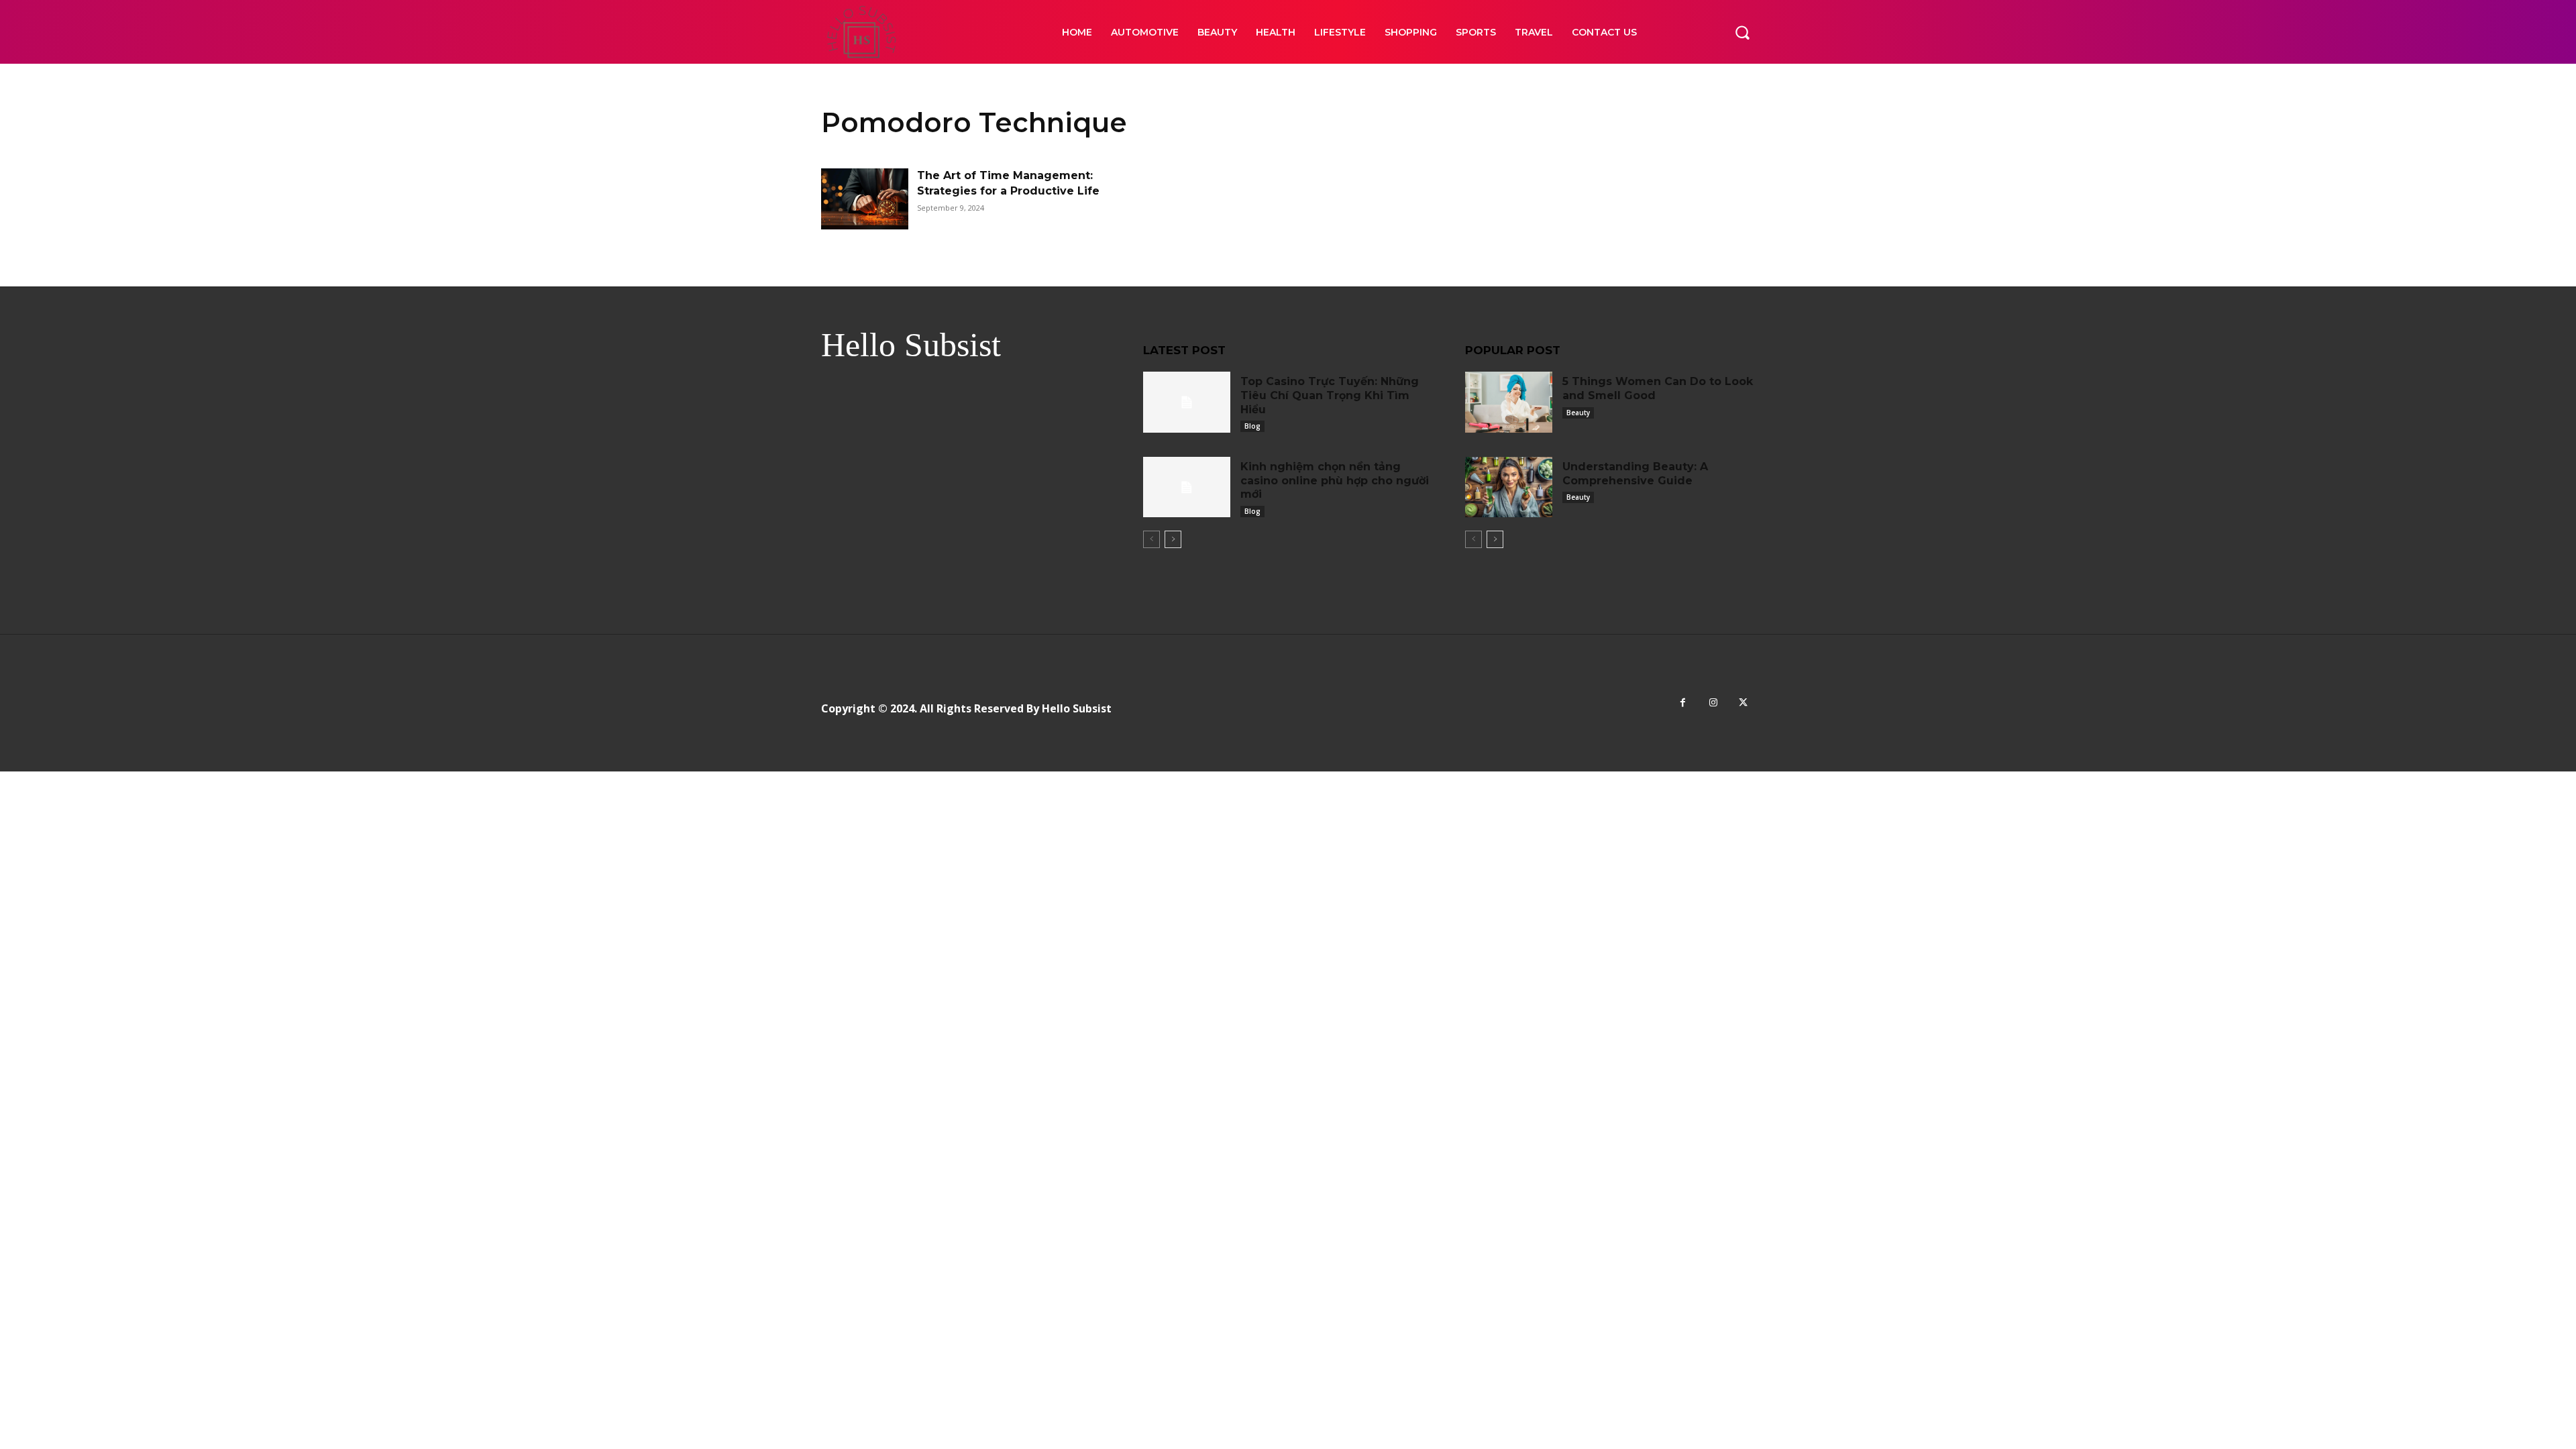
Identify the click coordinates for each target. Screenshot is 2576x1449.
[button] (1742, 32)
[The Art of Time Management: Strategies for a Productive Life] (865, 199)
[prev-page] (1151, 539)
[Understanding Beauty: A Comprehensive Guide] (1509, 487)
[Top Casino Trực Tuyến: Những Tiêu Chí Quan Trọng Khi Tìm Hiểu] (1187, 402)
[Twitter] (1743, 703)
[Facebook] (1683, 703)
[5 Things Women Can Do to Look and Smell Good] (1509, 402)
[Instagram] (1713, 703)
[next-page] (1173, 539)
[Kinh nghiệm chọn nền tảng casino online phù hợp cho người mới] (1187, 487)
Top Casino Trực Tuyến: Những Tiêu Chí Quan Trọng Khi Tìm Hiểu (1330, 395)
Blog (1252, 426)
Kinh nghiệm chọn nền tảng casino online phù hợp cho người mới (1335, 481)
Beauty (1578, 413)
